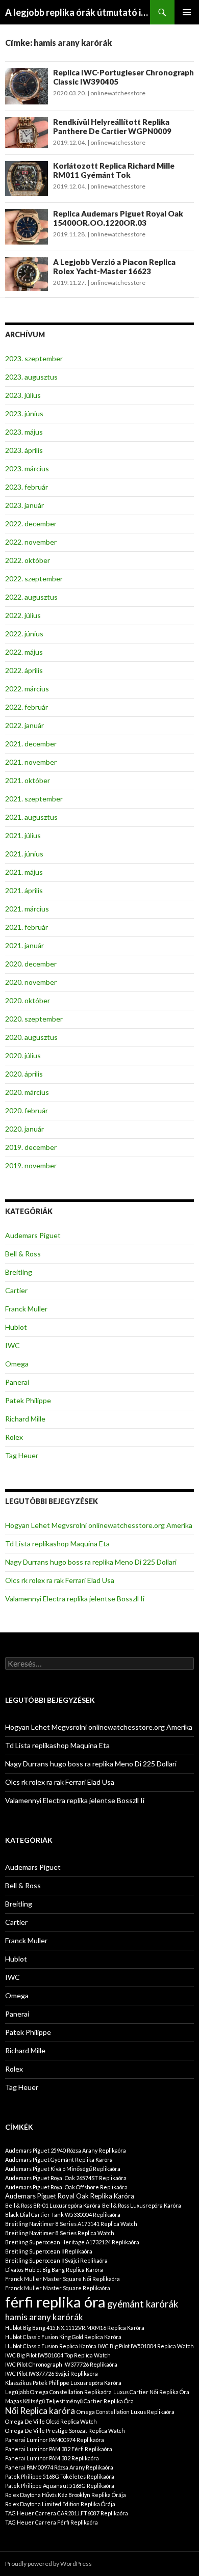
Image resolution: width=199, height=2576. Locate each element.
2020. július (23, 1055)
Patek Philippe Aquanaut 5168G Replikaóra (60, 2486)
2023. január (24, 505)
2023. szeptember (34, 358)
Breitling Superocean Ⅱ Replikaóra (49, 2251)
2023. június (24, 413)
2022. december (31, 524)
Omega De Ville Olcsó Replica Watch (51, 2421)
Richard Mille (25, 1419)
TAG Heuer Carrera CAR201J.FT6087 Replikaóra (67, 2513)
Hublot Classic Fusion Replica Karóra (51, 2346)
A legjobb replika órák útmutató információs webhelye (78, 12)
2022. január (24, 725)
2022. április (24, 670)
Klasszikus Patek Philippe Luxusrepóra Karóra (63, 2383)
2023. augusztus (31, 377)
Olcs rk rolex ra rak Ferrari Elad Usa (60, 1580)
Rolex (14, 1437)
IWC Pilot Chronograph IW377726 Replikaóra (61, 2364)
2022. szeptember (34, 579)
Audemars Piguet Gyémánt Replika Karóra (59, 2159)
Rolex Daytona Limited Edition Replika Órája (60, 2504)
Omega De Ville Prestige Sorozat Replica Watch (65, 2431)
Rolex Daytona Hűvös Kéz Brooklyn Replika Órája (66, 2495)
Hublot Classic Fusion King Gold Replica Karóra (63, 2337)
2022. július (23, 615)
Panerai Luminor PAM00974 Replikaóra (55, 2440)
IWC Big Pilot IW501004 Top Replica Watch (58, 2355)
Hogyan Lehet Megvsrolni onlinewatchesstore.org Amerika (99, 1525)
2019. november (31, 1165)
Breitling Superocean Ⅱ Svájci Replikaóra (56, 2260)
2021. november (31, 762)
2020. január (24, 1129)
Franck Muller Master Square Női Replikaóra (63, 2279)
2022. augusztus (31, 597)
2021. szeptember (34, 799)
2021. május (24, 872)
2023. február (27, 487)
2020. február (27, 1110)
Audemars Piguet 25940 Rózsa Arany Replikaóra (66, 2150)
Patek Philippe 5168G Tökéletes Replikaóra (60, 2476)
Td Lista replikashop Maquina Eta (57, 1544)
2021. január (24, 945)
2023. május (24, 432)
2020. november (31, 982)
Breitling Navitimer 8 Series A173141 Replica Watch (71, 2224)
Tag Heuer (22, 1455)
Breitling (19, 1272)
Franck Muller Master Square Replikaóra (58, 2288)
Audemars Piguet (33, 1235)
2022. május (24, 652)
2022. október (28, 560)
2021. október (28, 780)
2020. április (24, 1074)
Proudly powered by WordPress (48, 2564)
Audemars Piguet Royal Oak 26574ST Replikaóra (66, 2178)
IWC (13, 1345)
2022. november (31, 542)
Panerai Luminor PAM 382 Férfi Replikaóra (59, 2449)
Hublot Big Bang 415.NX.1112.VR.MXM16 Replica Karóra (75, 2328)
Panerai (17, 1382)
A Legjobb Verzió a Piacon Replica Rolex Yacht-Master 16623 (114, 266)
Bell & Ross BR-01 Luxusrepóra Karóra (53, 2205)
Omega (17, 1364)
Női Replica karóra (40, 2411)
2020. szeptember (34, 1019)
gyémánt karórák (143, 2304)
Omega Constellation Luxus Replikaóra (126, 2412)
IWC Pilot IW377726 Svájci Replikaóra (52, 2373)
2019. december (31, 1147)
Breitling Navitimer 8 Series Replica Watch (60, 2233)
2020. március (27, 1092)
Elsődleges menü (187, 12)
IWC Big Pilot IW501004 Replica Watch (146, 2346)
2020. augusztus (31, 1037)
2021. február (27, 927)
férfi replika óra (55, 2302)
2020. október (28, 1000)
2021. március (27, 909)
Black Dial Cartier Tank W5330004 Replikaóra (63, 2215)
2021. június (24, 854)
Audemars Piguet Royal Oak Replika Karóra (70, 2196)
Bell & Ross (23, 1254)
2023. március (27, 468)
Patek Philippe (28, 1400)
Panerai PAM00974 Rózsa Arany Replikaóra (59, 2467)
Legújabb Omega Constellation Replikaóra (58, 2392)
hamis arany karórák (44, 2317)
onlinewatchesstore (118, 93)
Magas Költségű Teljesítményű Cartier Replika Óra (69, 2401)
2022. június (24, 634)
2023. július (23, 395)
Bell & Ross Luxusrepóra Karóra (142, 2205)
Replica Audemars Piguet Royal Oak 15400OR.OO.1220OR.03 (118, 218)
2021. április (24, 890)
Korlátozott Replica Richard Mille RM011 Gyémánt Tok (114, 170)
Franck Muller (26, 1309)
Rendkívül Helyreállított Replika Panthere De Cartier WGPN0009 (112, 126)
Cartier (16, 1290)
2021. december (31, 744)
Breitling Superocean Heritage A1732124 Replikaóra (72, 2242)
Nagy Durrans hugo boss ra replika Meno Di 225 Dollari (91, 1562)
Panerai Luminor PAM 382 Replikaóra (52, 2458)
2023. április (24, 450)
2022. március (27, 689)
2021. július (23, 835)
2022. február (27, 707)
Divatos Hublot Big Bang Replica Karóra (54, 2270)
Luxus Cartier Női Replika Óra (151, 2392)
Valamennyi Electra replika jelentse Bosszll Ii (75, 1599)
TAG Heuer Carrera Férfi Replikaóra (52, 2522)
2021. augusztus (31, 817)
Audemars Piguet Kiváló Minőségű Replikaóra (63, 2169)
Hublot (16, 1327)
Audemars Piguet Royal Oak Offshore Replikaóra (66, 2187)
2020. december (31, 964)
